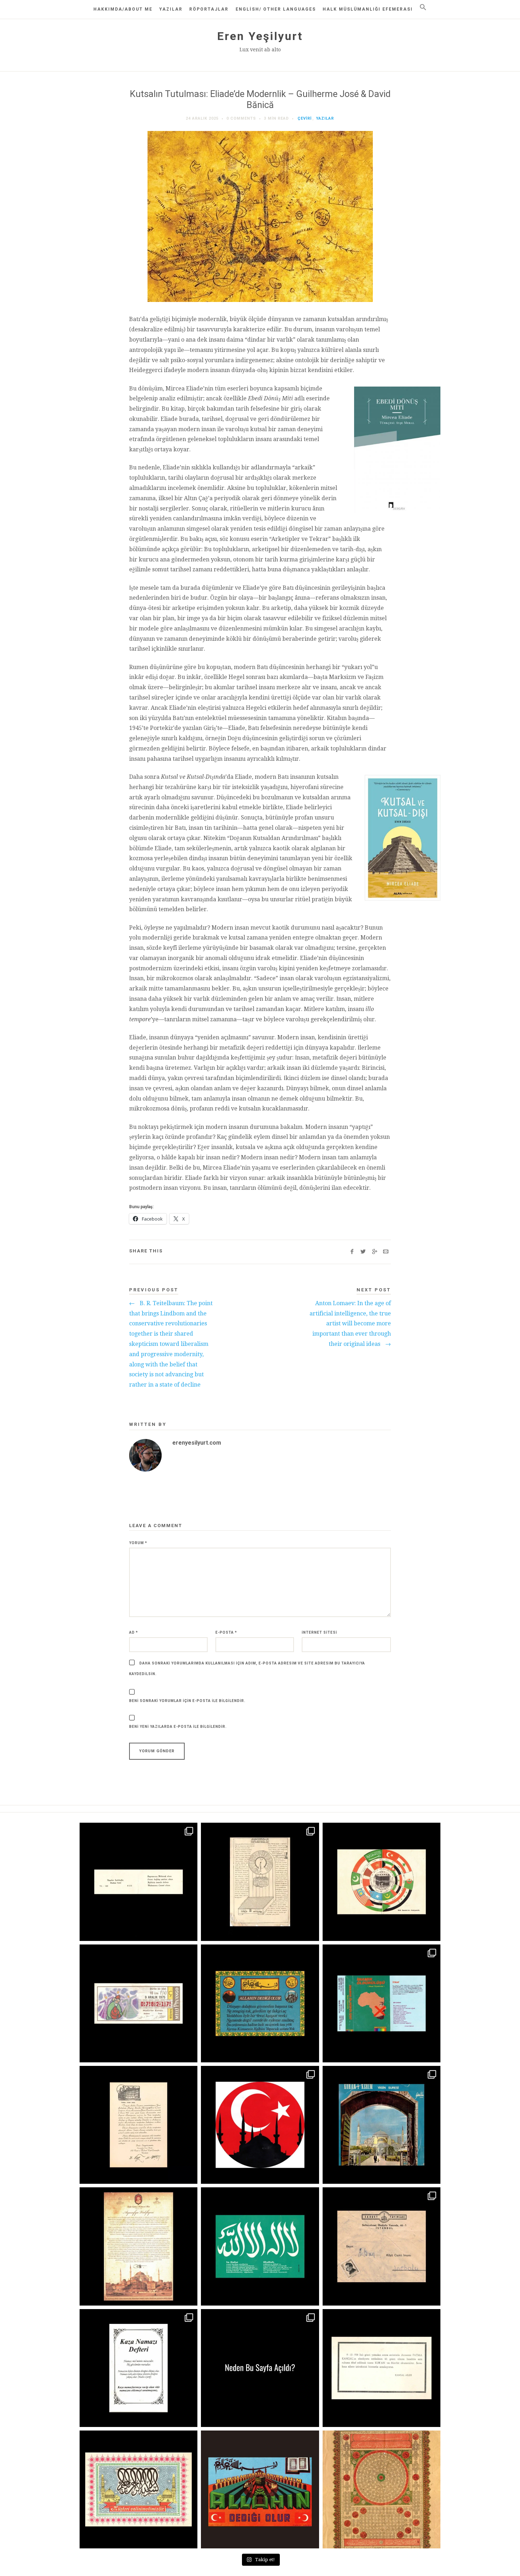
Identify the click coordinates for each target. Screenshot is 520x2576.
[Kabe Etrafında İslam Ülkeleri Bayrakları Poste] (382, 1882)
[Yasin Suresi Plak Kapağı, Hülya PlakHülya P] (382, 2125)
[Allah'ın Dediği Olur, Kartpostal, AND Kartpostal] (260, 2489)
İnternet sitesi (319, 1632)
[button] (423, 7)
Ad (134, 1632)
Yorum (138, 1543)
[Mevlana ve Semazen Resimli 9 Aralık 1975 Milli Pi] (138, 2003)
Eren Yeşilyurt (260, 36)
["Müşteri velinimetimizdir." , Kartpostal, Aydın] (138, 2489)
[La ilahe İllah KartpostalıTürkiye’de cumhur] (260, 2246)
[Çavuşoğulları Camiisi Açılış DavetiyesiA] (138, 2125)
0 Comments (241, 118)
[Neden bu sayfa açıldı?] (260, 2368)
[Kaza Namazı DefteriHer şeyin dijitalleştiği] (138, 2368)
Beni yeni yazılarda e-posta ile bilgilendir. (178, 1727)
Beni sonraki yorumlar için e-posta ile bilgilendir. (187, 1701)
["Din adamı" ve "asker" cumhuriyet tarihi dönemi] (138, 1882)
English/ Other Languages (276, 9)
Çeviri (305, 118)
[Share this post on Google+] (374, 1252)
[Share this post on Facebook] (352, 1252)
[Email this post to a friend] (386, 1252)
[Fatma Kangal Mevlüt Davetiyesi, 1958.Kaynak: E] (382, 2368)
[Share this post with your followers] (363, 1252)
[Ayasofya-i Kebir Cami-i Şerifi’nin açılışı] (138, 2246)
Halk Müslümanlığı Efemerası (368, 9)
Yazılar (171, 9)
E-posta (226, 1632)
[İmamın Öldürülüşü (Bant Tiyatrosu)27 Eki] (382, 2003)
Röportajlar (209, 9)
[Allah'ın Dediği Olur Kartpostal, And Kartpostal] (260, 2003)
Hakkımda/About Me (123, 9)
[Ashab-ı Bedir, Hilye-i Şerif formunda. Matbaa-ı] (382, 2489)
